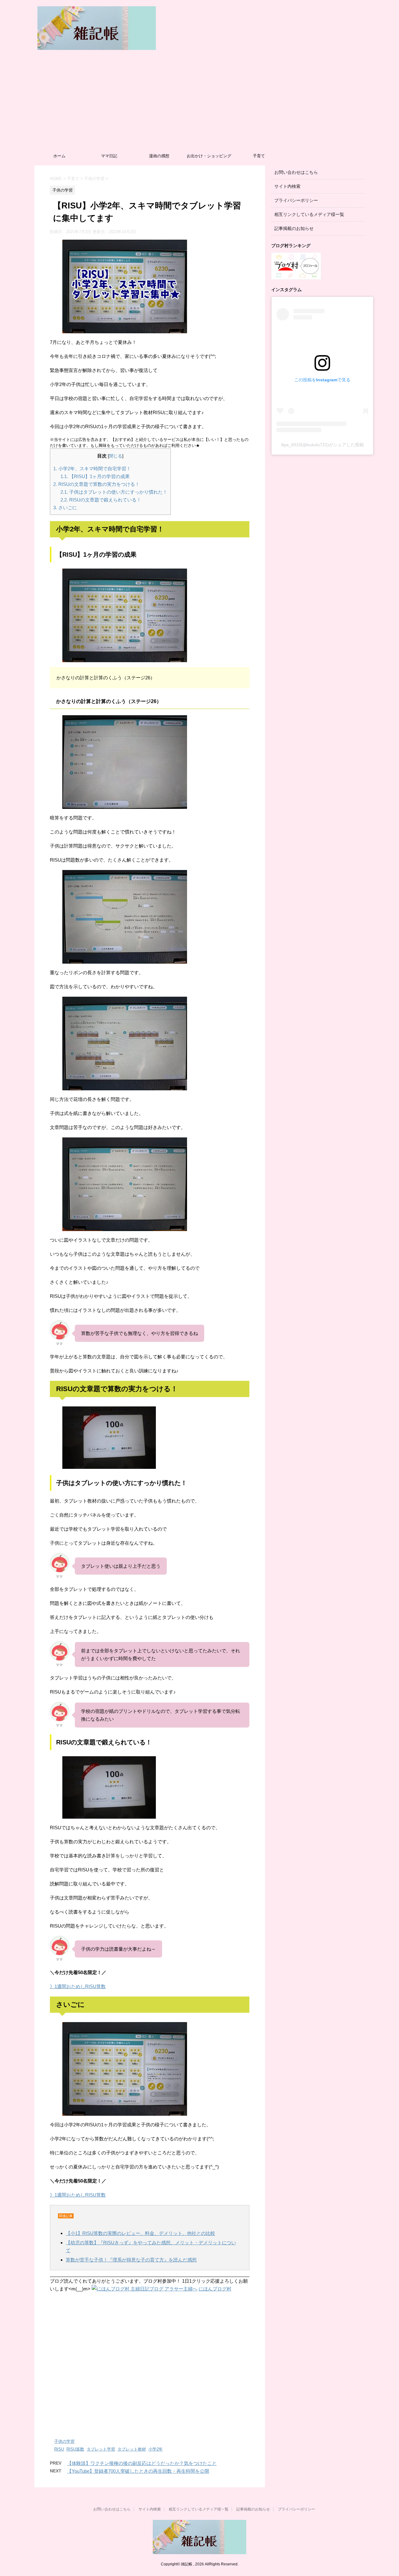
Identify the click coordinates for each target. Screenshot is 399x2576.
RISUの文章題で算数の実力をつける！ (96, 484)
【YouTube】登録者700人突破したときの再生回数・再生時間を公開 (138, 2471)
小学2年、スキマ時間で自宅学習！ (92, 469)
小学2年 (156, 2449)
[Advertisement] (199, 103)
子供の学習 (64, 2441)
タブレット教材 (132, 2449)
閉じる (116, 456)
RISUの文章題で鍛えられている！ (101, 500)
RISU (59, 2449)
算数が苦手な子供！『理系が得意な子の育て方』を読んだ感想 (131, 2260)
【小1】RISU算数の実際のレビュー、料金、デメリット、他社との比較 (140, 2233)
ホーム (59, 156)
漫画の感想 (159, 156)
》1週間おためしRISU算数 (78, 1986)
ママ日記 (109, 156)
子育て (259, 156)
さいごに (65, 508)
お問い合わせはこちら (296, 172)
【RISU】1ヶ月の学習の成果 (95, 476)
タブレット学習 (101, 2449)
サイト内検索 (287, 186)
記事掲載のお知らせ (294, 228)
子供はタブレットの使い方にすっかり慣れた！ (114, 492)
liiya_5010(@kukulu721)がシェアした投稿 (322, 445)
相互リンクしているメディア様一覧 (309, 214)
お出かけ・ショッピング (209, 156)
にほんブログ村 (215, 2289)
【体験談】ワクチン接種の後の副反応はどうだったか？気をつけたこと (142, 2463)
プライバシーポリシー (296, 200)
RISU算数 (75, 2449)
